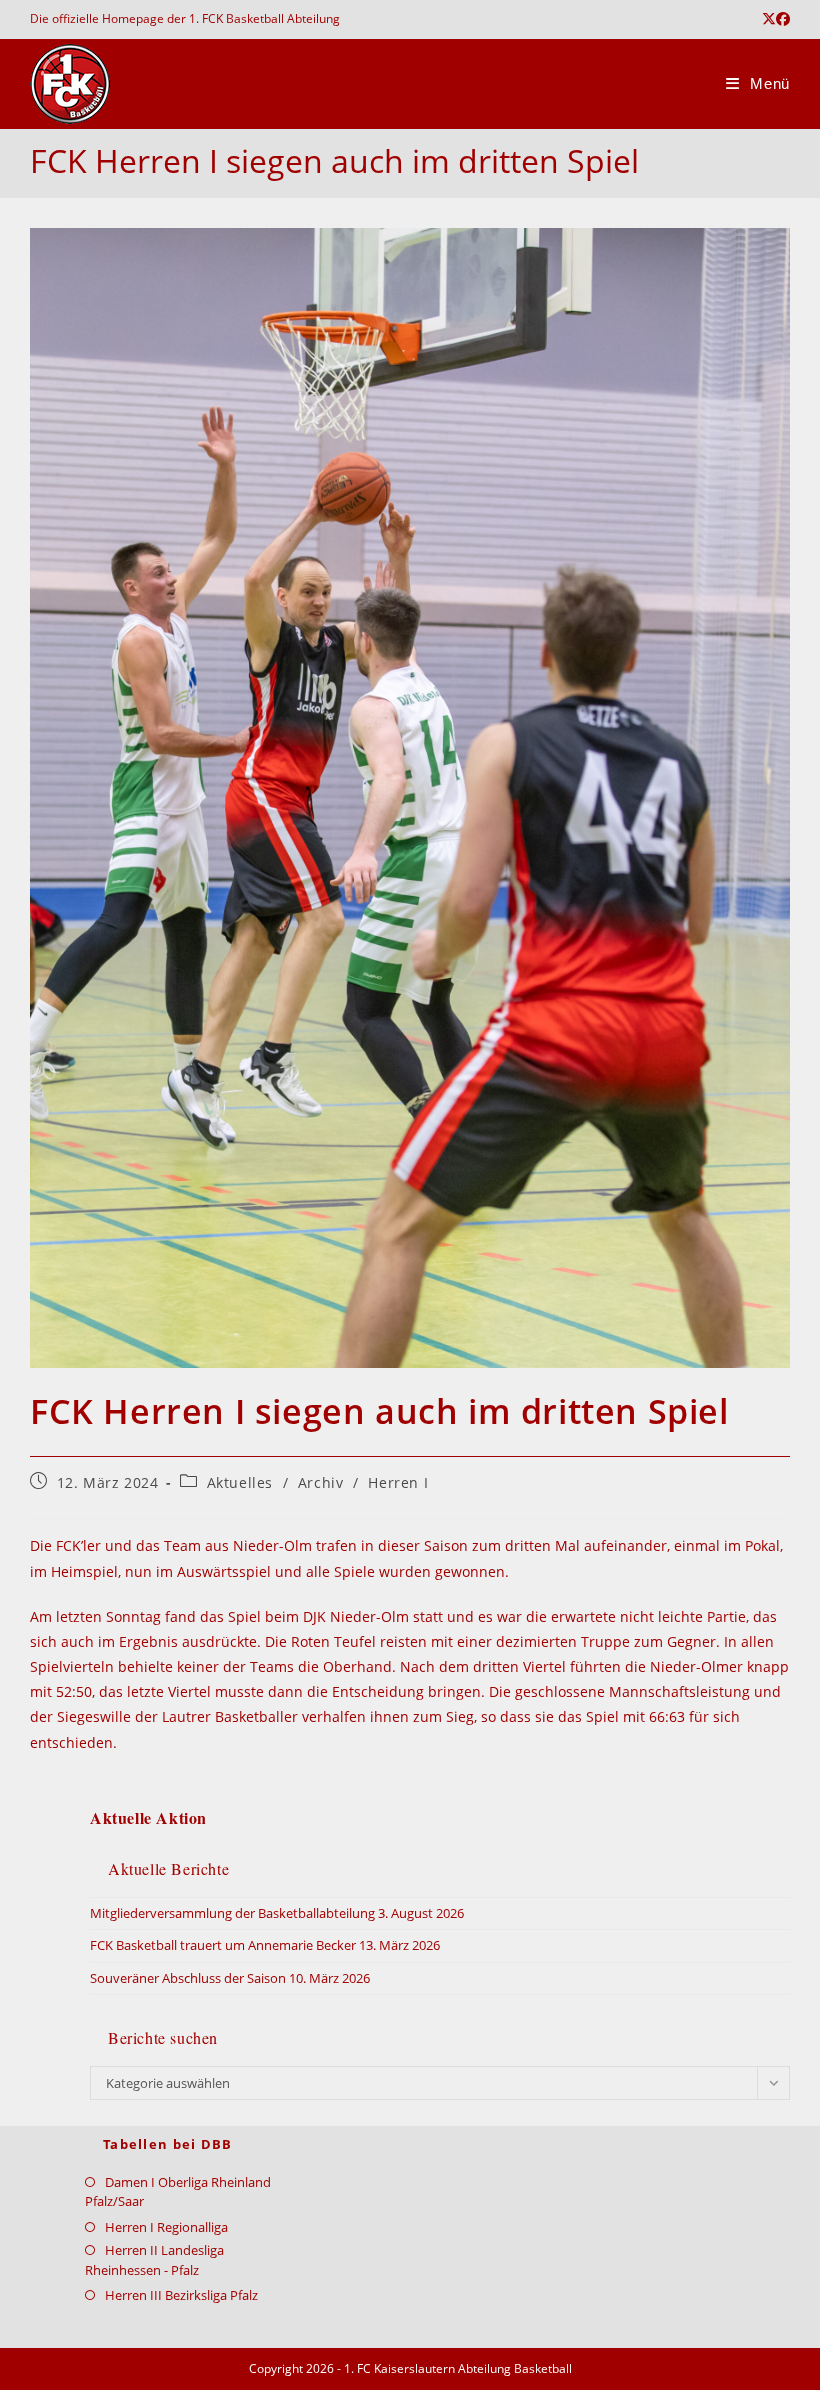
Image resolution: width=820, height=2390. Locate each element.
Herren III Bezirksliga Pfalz (181, 2295)
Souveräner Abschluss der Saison (188, 1978)
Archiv (321, 1482)
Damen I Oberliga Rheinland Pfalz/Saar (178, 2192)
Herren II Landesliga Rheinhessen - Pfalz (154, 2260)
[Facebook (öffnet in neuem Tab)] (783, 19)
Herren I (398, 1482)
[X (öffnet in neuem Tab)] (769, 19)
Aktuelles (240, 1482)
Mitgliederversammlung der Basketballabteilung (232, 1913)
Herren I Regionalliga (166, 2227)
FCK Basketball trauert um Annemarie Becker (223, 1945)
